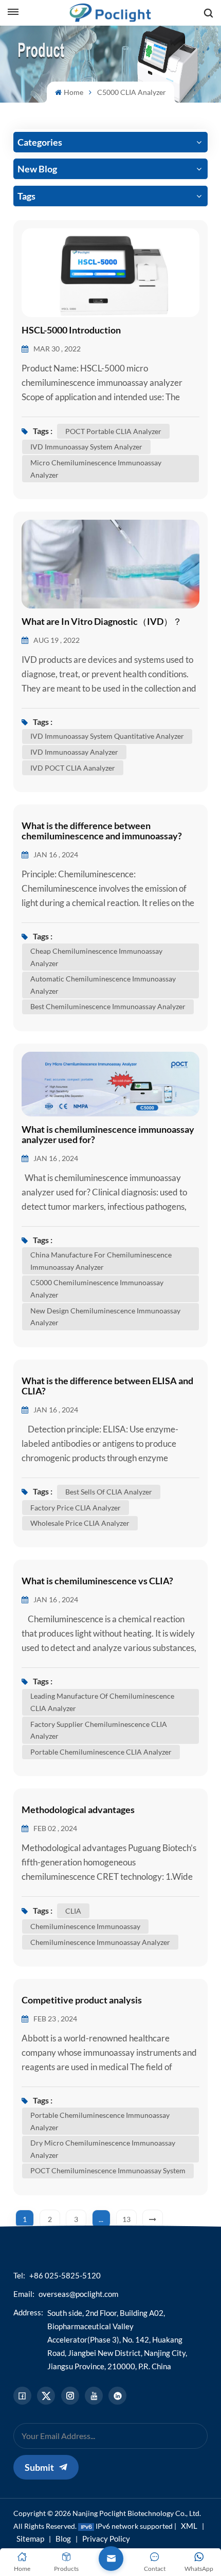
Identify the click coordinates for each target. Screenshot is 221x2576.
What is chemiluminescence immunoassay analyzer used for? (108, 1135)
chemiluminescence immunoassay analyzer (100, 1942)
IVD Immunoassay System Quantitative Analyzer (107, 736)
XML (189, 2526)
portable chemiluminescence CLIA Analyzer (101, 1752)
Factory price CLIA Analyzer (76, 1508)
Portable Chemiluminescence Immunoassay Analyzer (100, 2121)
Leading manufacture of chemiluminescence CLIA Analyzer (102, 1702)
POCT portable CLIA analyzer (113, 431)
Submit (39, 2467)
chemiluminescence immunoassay (85, 1926)
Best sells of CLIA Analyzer (109, 1492)
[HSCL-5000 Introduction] (110, 271)
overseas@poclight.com (78, 2294)
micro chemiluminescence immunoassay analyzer (96, 469)
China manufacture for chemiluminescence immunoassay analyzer (101, 1261)
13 (126, 2219)
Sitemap (30, 2539)
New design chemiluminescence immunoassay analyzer (105, 1317)
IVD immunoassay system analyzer (86, 447)
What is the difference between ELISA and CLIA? (107, 1386)
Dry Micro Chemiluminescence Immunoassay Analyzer (103, 2149)
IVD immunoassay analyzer (74, 752)
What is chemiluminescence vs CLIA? (97, 1581)
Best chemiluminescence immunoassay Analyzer (108, 1006)
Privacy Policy (106, 2539)
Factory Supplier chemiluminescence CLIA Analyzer (99, 1730)
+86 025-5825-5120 (65, 2275)
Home (73, 92)
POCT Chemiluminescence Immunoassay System (108, 2170)
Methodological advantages (78, 1810)
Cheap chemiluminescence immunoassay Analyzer (96, 957)
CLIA (73, 1911)
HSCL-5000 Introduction (71, 330)
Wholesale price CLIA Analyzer (80, 1523)
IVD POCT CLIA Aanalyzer (73, 768)
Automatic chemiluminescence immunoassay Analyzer (103, 985)
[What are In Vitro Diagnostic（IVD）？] (110, 563)
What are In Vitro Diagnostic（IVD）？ (102, 622)
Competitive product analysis (82, 2000)
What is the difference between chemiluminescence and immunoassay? (102, 831)
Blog (63, 2539)
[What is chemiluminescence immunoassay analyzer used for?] (110, 1083)
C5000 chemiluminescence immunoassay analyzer (97, 1289)
